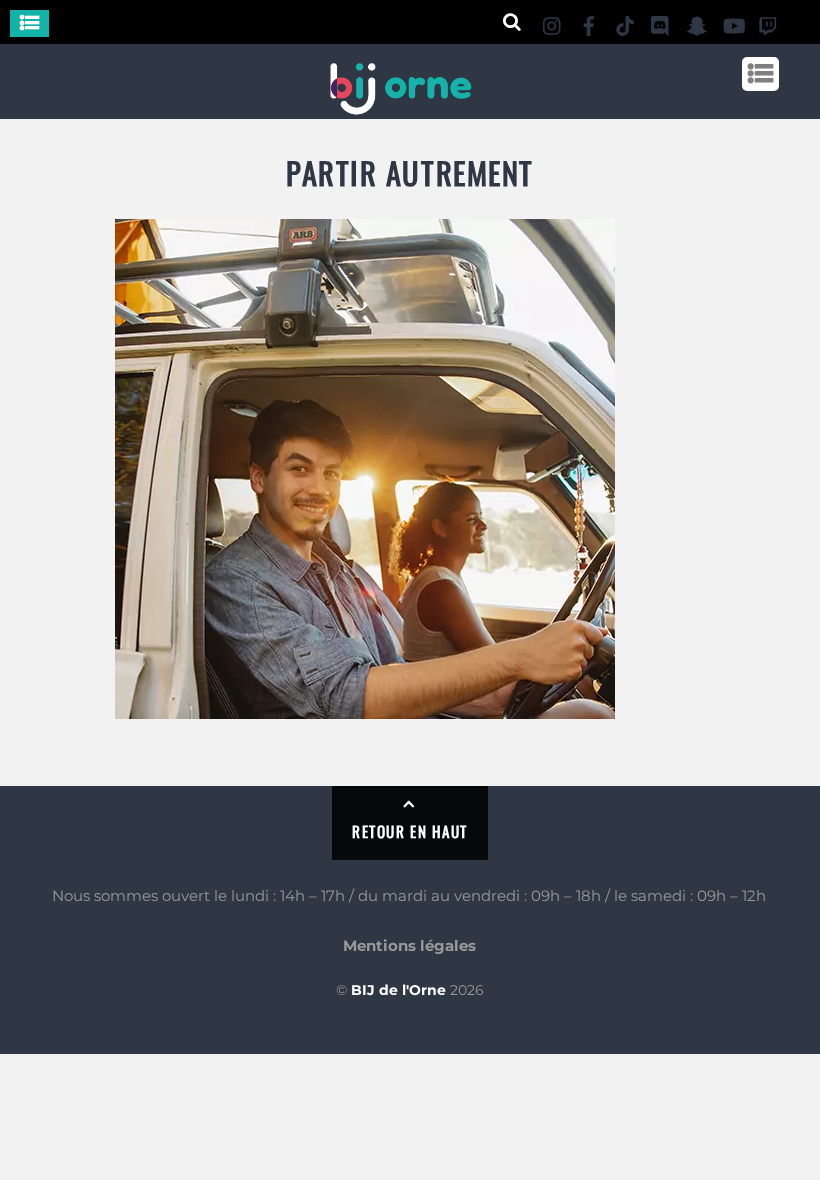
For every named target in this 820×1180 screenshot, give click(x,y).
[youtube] (733, 22)
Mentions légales (409, 945)
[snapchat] (697, 22)
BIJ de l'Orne (398, 990)
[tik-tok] (625, 22)
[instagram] (553, 22)
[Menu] (29, 23)
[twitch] (769, 22)
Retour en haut (409, 831)
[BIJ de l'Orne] (400, 106)
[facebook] (589, 22)
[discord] (661, 22)
